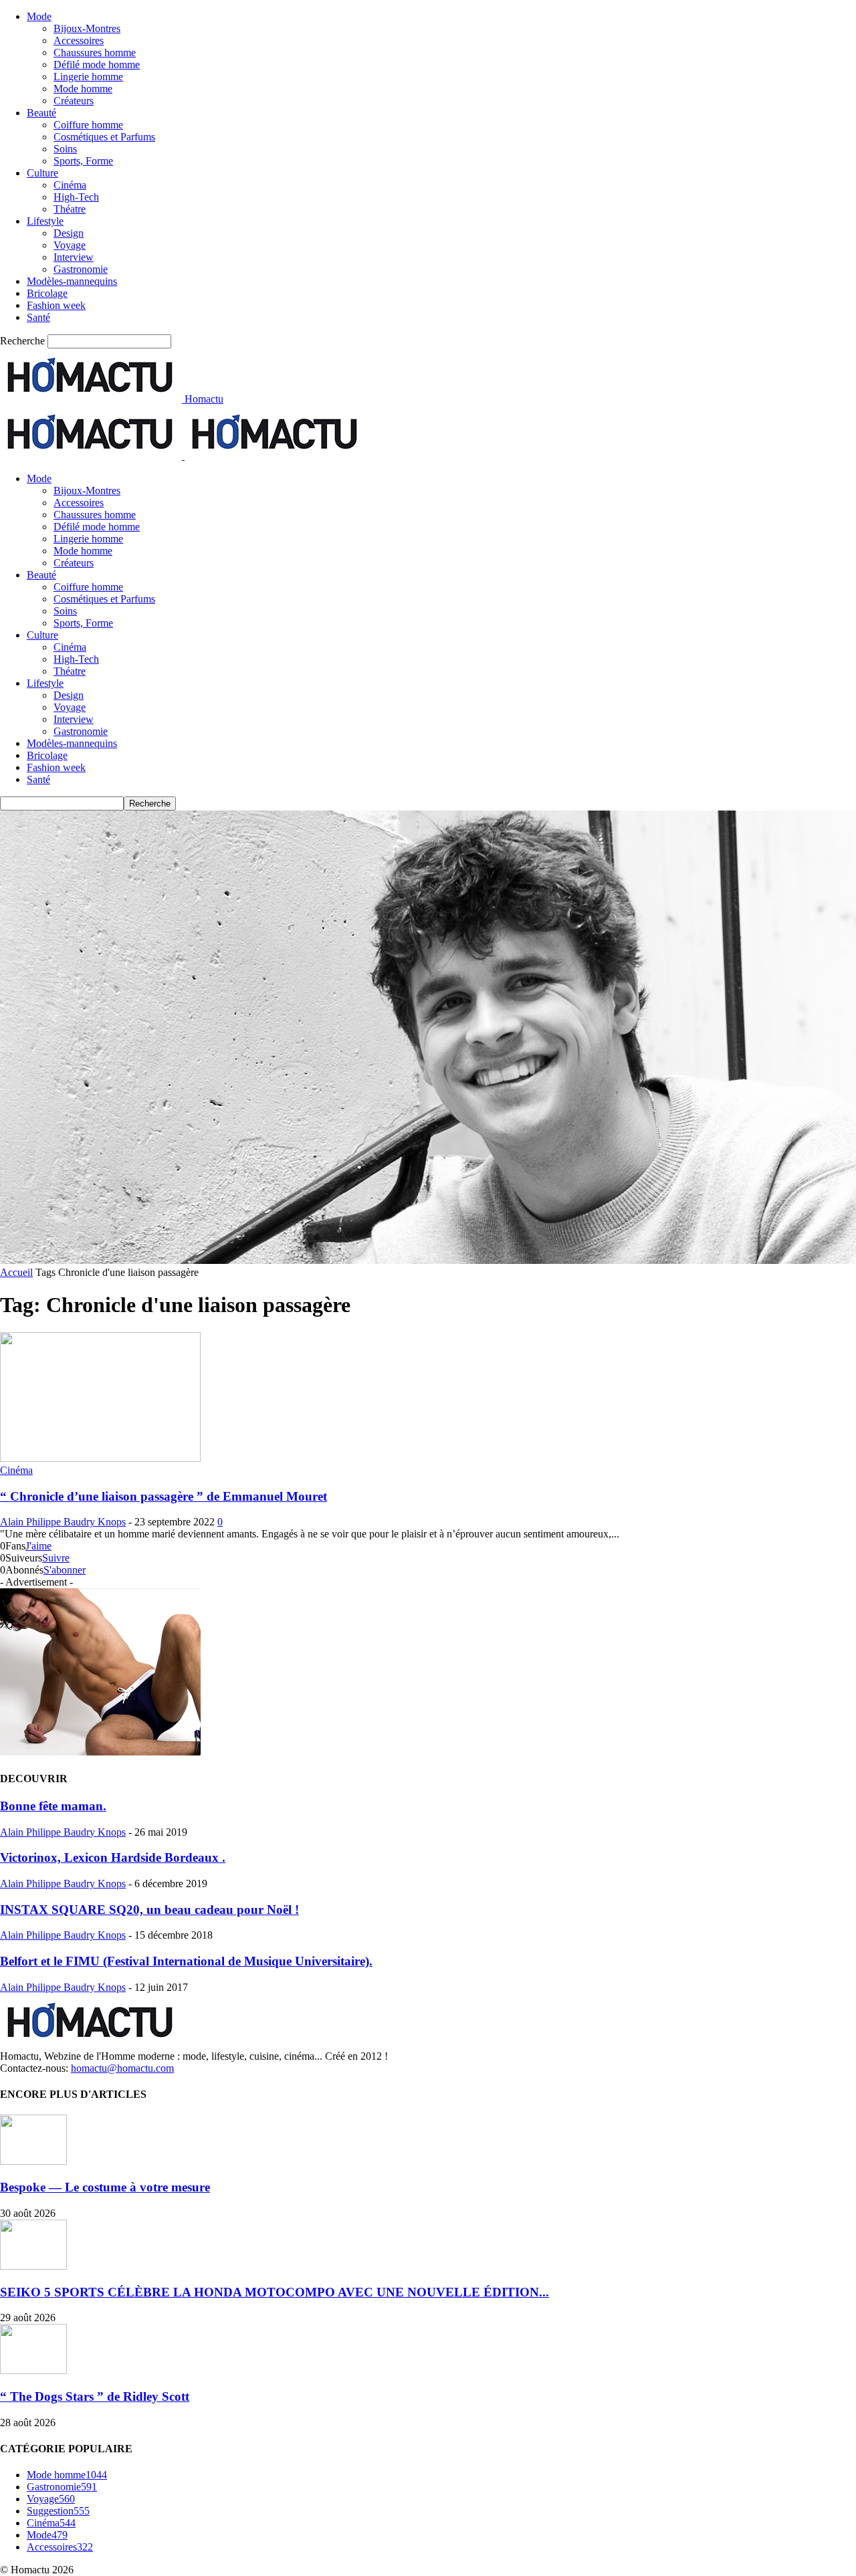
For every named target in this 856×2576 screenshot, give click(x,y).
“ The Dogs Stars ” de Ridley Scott (95, 2396)
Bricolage (47, 293)
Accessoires (79, 40)
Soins (65, 149)
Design (69, 233)
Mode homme (83, 89)
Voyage (70, 245)
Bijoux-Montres (87, 28)
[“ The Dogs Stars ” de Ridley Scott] (33, 2370)
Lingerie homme (88, 77)
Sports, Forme (83, 161)
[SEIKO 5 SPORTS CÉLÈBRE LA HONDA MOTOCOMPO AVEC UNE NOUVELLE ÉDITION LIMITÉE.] (33, 2266)
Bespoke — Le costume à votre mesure (105, 2187)
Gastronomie (81, 269)
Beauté (41, 113)
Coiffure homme (88, 125)
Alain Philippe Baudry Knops (63, 1522)
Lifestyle (45, 221)
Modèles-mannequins (72, 281)
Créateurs (74, 101)
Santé (38, 317)
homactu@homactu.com (122, 2068)
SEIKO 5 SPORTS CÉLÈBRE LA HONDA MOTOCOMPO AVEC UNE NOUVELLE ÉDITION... (275, 2292)
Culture (42, 173)
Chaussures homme (95, 52)
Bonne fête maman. (53, 1806)
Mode (39, 16)
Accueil (16, 1272)
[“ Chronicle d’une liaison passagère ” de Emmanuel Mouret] (100, 1458)
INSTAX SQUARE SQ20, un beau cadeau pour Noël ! (149, 1910)
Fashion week (56, 305)
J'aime (38, 1546)
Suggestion (58, 2511)
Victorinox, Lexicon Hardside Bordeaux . (113, 1857)
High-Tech (76, 197)
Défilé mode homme (97, 65)
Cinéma (70, 185)
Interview (74, 257)
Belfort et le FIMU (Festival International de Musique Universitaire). (186, 1961)
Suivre (56, 1558)
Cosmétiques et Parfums (104, 137)
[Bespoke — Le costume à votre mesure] (33, 2161)
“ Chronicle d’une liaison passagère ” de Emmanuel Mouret (164, 1496)
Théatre (70, 209)
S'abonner (65, 1570)
